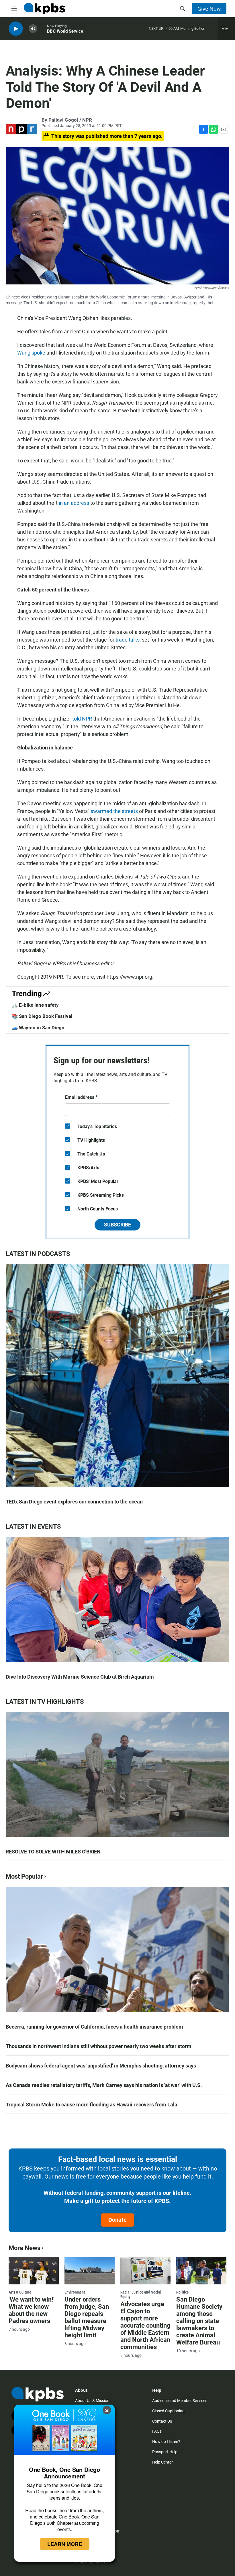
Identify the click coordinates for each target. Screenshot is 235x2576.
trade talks (128, 640)
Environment (75, 2292)
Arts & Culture (20, 2292)
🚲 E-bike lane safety (35, 1005)
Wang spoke (31, 353)
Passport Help (165, 2452)
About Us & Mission (92, 2401)
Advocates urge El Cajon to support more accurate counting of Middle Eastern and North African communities (145, 2325)
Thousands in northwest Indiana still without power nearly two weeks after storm (99, 2046)
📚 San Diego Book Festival (42, 1016)
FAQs (157, 2431)
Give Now (209, 9)
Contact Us (162, 2421)
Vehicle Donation (90, 2562)
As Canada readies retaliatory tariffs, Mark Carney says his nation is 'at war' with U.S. (104, 2085)
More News (25, 2248)
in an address (74, 503)
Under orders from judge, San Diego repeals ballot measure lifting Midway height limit (87, 2317)
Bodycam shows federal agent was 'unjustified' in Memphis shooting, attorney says (101, 2066)
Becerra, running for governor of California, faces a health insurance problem (94, 2027)
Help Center (162, 2462)
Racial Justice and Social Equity (141, 2294)
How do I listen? (166, 2442)
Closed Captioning (168, 2411)
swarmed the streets (114, 811)
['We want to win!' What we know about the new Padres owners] (34, 2271)
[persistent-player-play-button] (16, 29)
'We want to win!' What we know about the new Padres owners (32, 2310)
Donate (117, 2220)
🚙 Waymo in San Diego (38, 1028)
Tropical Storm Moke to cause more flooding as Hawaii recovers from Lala (92, 2105)
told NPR (82, 719)
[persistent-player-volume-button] (33, 29)
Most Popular (24, 1876)
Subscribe (117, 1225)
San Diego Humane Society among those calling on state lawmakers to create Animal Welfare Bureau (199, 2321)
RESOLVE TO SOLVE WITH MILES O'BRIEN (53, 1852)
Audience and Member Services (180, 2401)
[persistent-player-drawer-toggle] (227, 29)
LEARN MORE (65, 2544)
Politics (182, 2292)
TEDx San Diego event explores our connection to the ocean (74, 1502)
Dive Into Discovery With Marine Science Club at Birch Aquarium (80, 1677)
